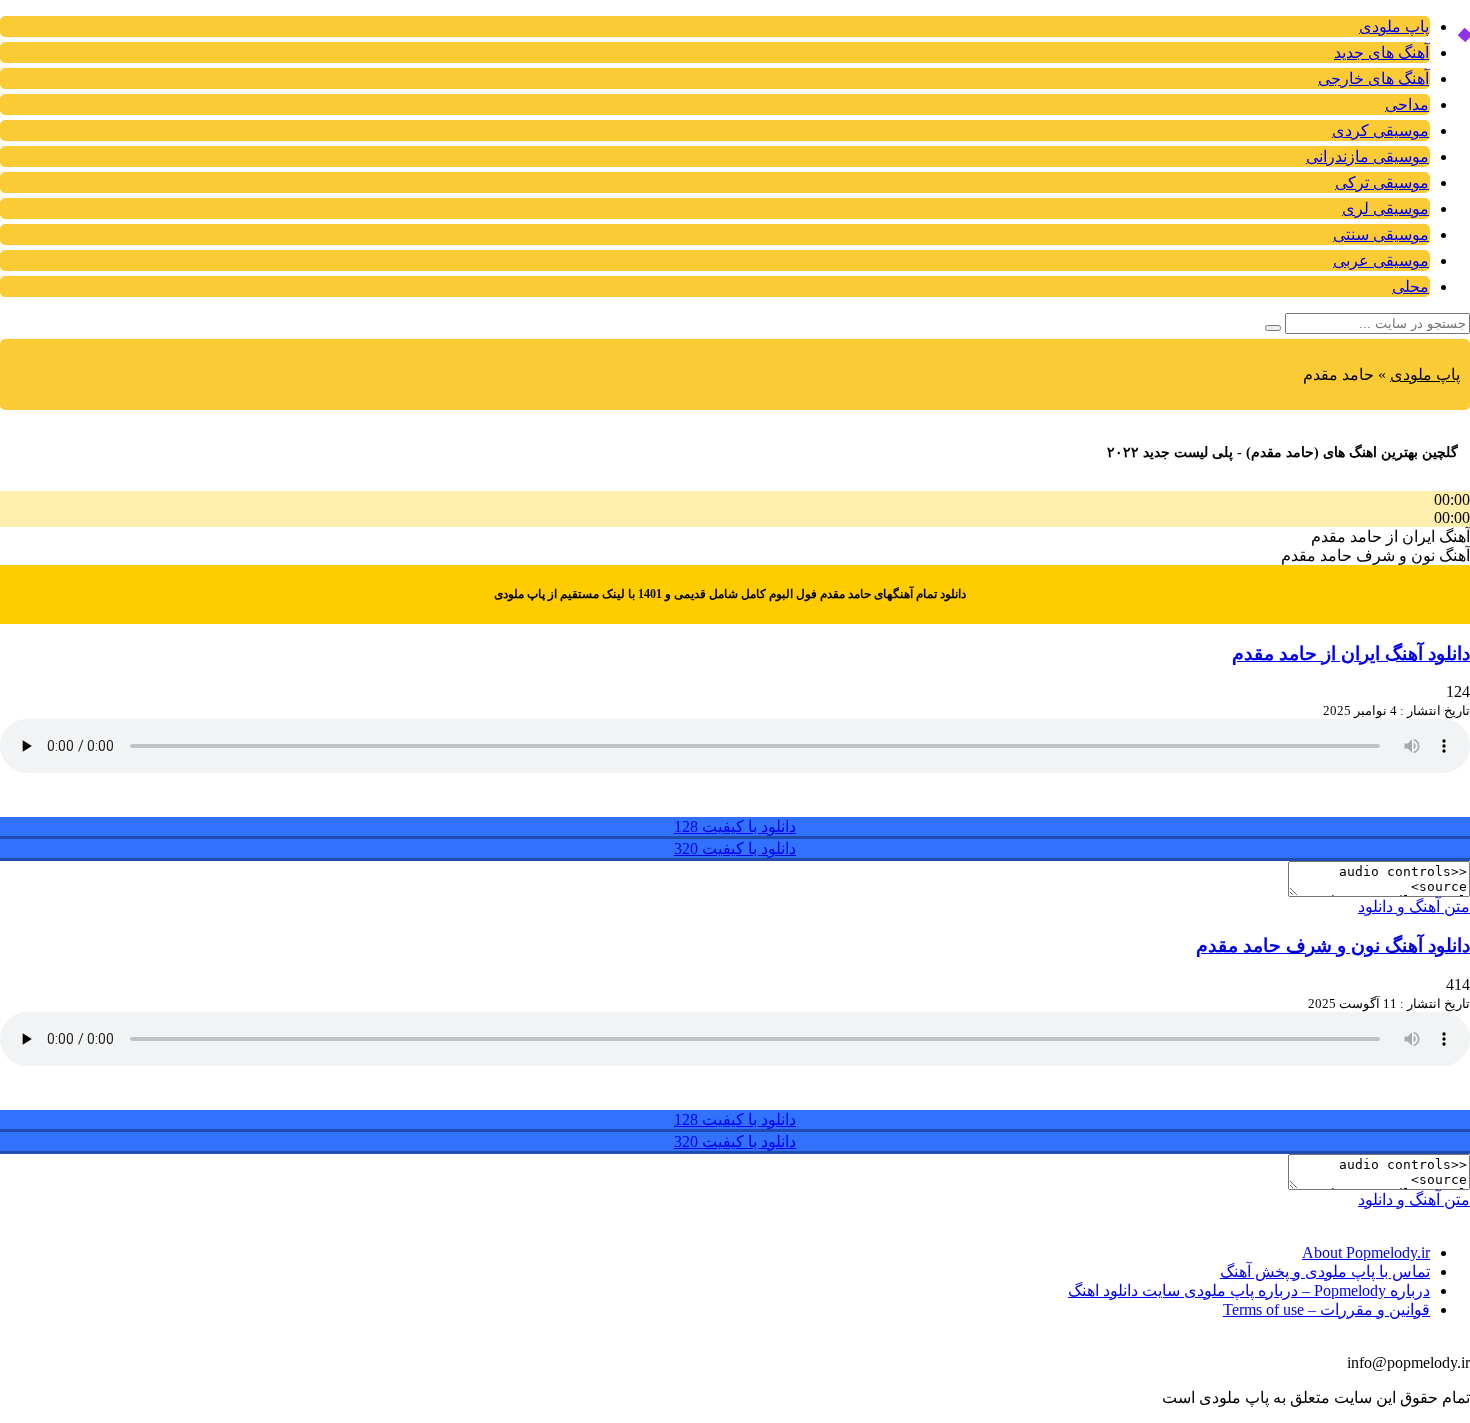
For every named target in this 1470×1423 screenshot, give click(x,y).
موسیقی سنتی (1381, 234)
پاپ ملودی (1394, 26)
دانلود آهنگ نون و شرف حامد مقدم (1333, 945)
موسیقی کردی (1380, 130)
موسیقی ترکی (1382, 182)
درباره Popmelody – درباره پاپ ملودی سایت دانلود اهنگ (1249, 1290)
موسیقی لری (1385, 208)
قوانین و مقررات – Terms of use (1326, 1309)
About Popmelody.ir (1366, 1252)
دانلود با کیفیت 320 (735, 848)
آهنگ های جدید (1381, 52)
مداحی (1407, 104)
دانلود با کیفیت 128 (735, 826)
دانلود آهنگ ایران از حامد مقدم (1351, 653)
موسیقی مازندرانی (1367, 156)
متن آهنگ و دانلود (1414, 906)
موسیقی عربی (1381, 260)
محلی (1410, 286)
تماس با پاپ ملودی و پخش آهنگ (1325, 1271)
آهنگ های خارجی (1373, 78)
